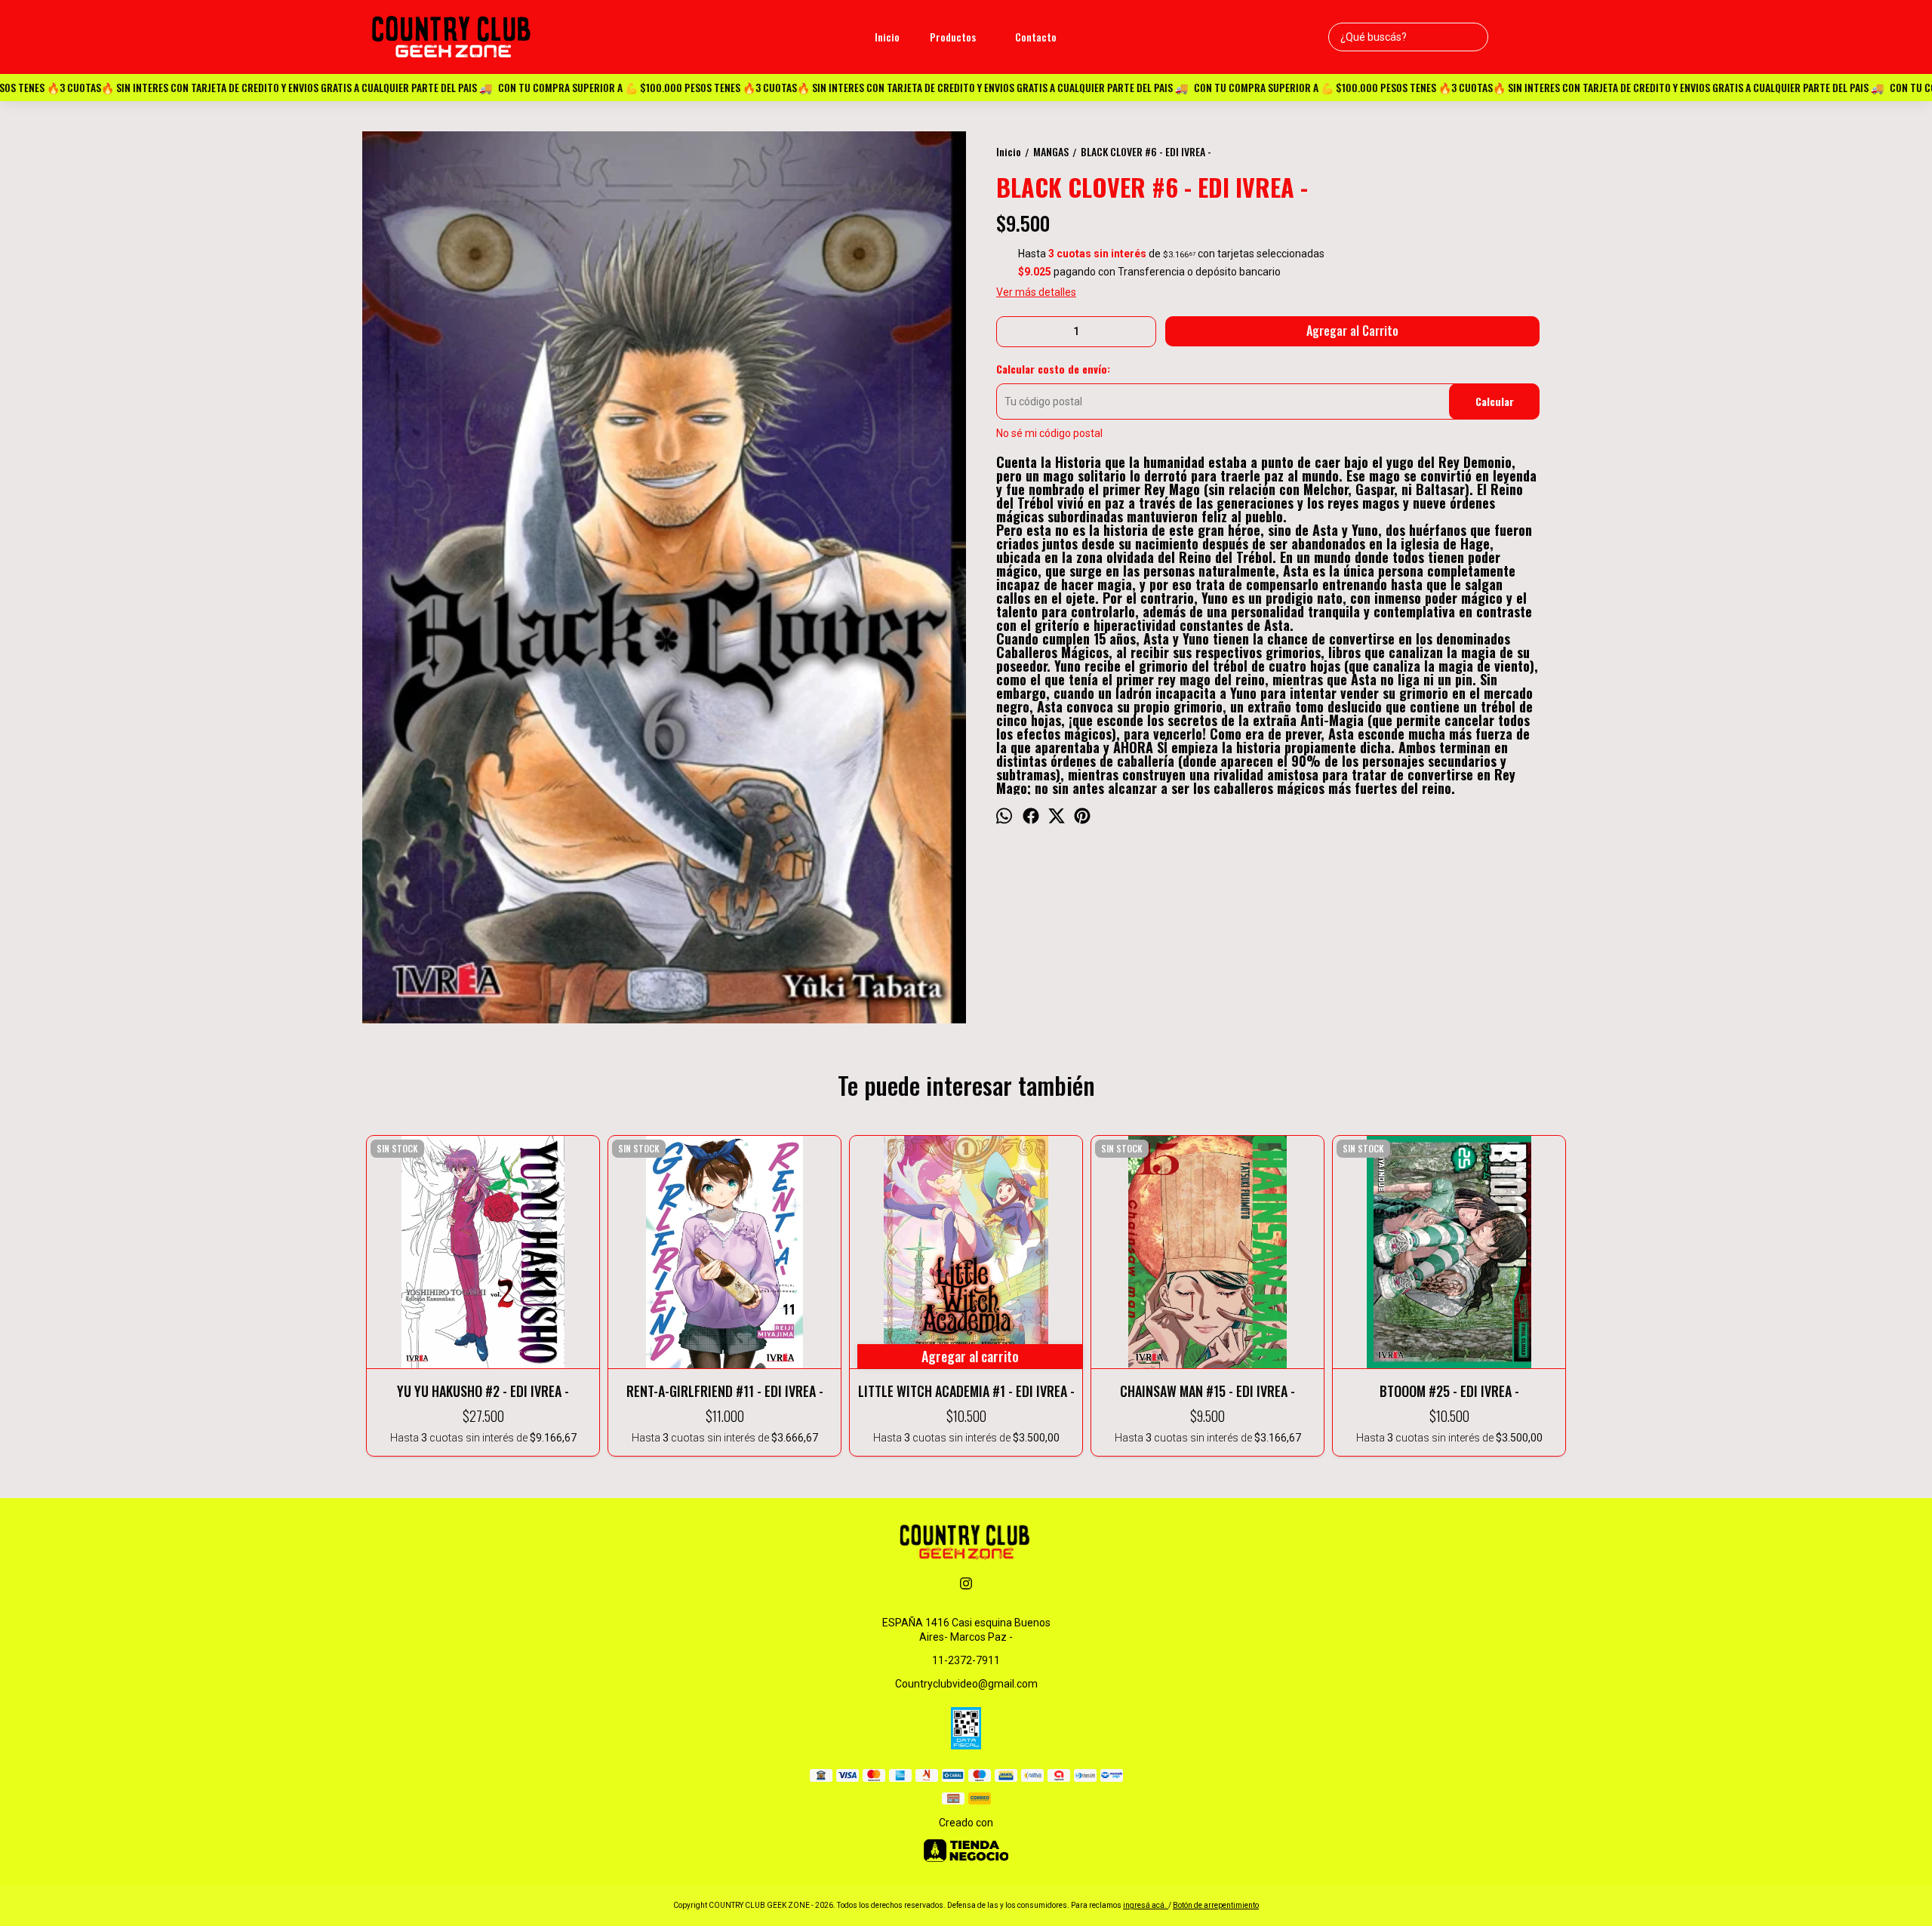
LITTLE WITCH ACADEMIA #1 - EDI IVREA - (966, 1391)
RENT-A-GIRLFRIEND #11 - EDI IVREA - (725, 1391)
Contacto (1036, 37)
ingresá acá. (1146, 1905)
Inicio (887, 37)
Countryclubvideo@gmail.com (966, 1684)
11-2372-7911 (966, 1660)
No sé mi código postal (1049, 433)
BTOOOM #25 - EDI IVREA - (1449, 1391)
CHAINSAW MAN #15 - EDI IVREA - (1207, 1391)
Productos (953, 37)
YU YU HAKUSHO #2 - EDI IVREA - (483, 1391)
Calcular (1495, 401)
